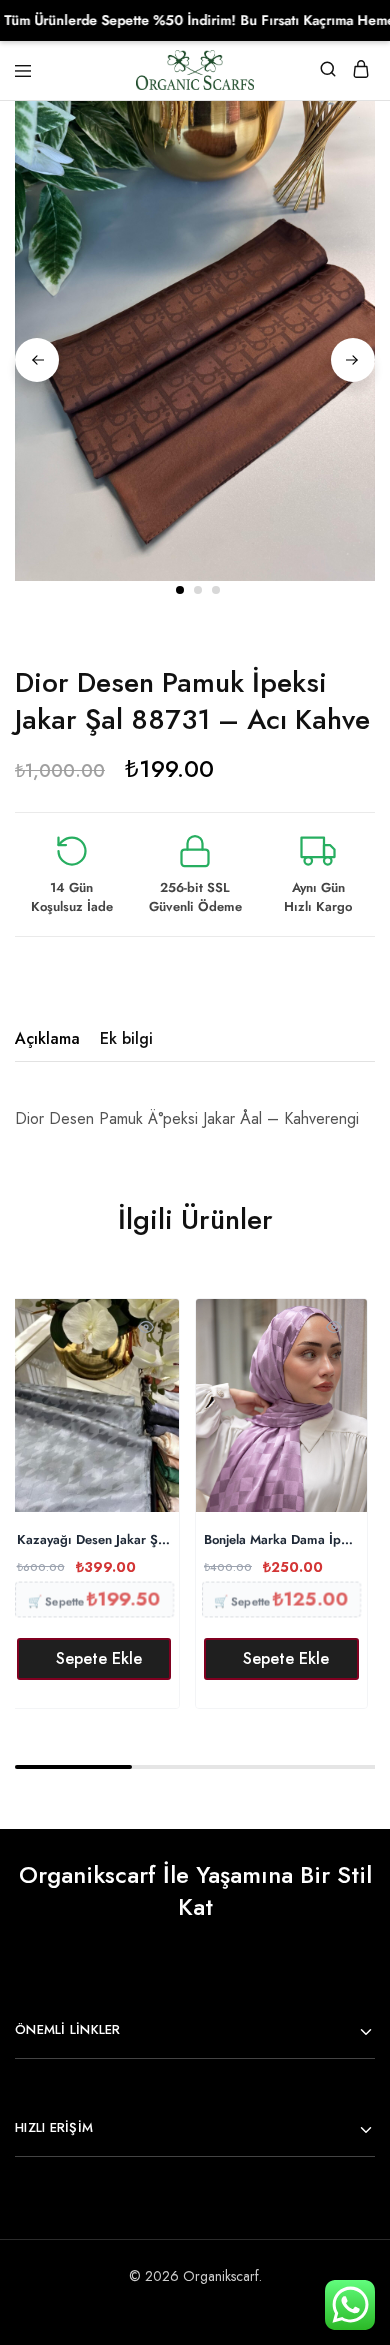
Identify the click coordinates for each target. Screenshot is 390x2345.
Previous (37, 360)
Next (353, 360)
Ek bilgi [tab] (126, 1038)
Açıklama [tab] (47, 1038)
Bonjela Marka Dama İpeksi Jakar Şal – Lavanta (281, 1540)
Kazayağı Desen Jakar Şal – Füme (94, 1540)
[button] (94, 1659)
